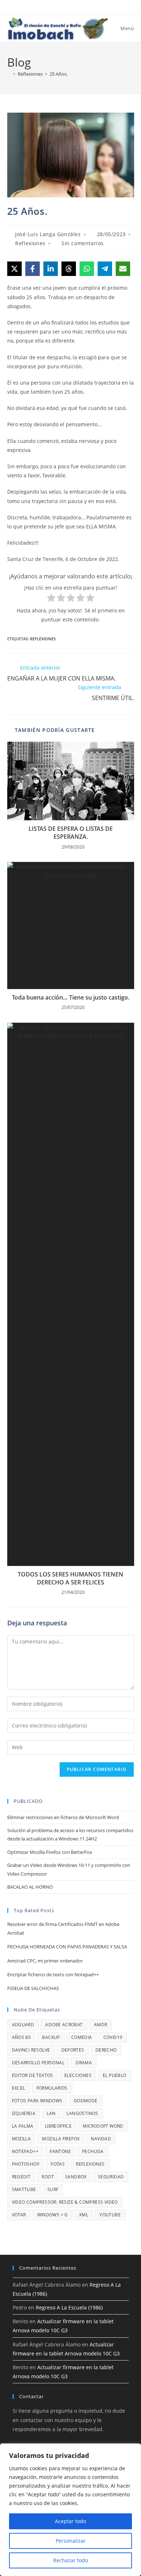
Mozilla (22, 2139)
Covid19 (113, 2037)
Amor (101, 2025)
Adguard (23, 2025)
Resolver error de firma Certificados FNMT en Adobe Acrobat (63, 1928)
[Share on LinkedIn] (51, 269)
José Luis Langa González (48, 234)
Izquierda (24, 2113)
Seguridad (111, 2177)
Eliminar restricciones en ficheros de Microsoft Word (63, 1817)
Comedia (82, 2037)
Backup (51, 2037)
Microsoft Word (103, 2126)
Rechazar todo (70, 2560)
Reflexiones (30, 243)
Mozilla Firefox (61, 2139)
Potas (58, 2164)
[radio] (51, 599)
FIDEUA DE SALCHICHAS (33, 1988)
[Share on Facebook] (33, 269)
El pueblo (115, 2075)
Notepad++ (25, 2151)
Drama (84, 2063)
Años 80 (22, 2037)
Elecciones (78, 2075)
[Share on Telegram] (105, 269)
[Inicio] (9, 74)
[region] (70, 2510)
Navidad (101, 2139)
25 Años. (59, 74)
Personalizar (71, 2541)
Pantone (60, 2151)
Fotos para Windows (37, 2101)
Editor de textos (33, 2075)
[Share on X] (14, 269)
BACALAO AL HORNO (30, 1887)
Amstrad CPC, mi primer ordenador (45, 1961)
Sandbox (76, 2177)
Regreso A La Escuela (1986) (69, 2307)
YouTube (110, 2215)
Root (48, 2177)
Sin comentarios (83, 243)
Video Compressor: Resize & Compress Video (65, 2202)
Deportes (73, 2050)
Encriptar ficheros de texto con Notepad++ (53, 1974)
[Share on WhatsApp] (87, 269)
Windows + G (53, 2215)
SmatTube (24, 2189)
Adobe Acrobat (64, 2025)
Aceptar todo (70, 2521)
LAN (51, 2113)
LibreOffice (58, 2126)
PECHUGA (93, 2151)
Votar (19, 2215)
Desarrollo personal (38, 2063)
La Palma (23, 2126)
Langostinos (82, 2113)
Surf (53, 2189)
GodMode (86, 2101)
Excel (19, 2088)
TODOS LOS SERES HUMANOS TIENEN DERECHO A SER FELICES (70, 1578)
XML (84, 2215)
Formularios (52, 2088)
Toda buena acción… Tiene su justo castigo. (71, 997)
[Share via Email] (123, 269)
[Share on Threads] (69, 269)
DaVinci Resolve (31, 2050)
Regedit (21, 2177)
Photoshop (26, 2164)
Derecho (106, 2050)
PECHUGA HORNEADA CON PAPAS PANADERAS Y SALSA (67, 1947)
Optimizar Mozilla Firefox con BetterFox (50, 1852)
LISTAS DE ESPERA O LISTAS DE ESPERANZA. (71, 833)
